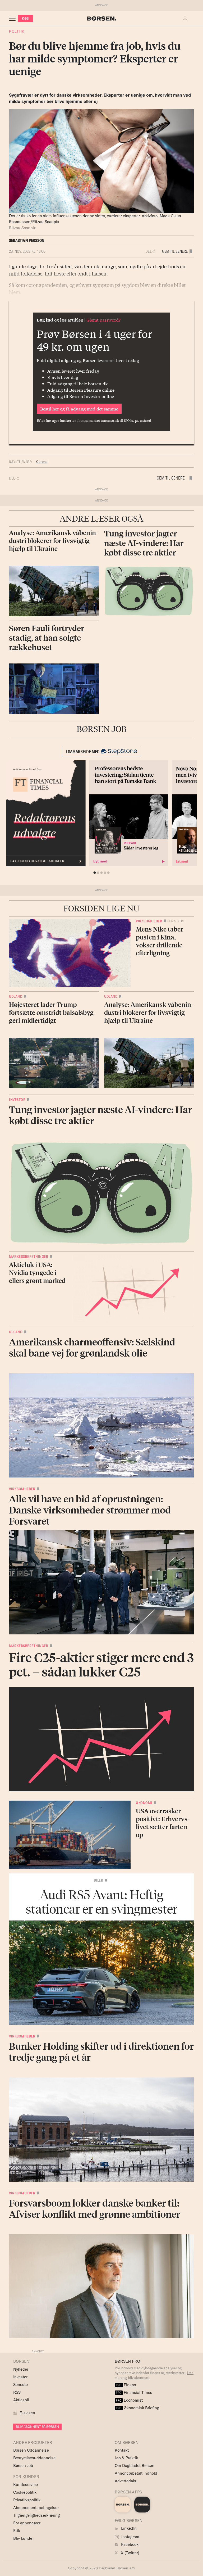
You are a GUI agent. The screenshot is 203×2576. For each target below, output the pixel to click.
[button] (186, 19)
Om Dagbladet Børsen (135, 2466)
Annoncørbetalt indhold (136, 2473)
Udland (16, 996)
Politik (17, 31)
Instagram (130, 2537)
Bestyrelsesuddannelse (34, 2458)
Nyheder (21, 2369)
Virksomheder (149, 921)
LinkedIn (128, 2528)
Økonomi (144, 1803)
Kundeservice (26, 2485)
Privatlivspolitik (27, 2500)
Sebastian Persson (27, 240)
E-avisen (27, 2413)
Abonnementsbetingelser (36, 2508)
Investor (17, 1100)
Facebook (129, 2544)
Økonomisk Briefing (137, 2408)
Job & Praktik (126, 2458)
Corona (42, 462)
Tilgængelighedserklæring (36, 2515)
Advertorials (125, 2481)
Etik (17, 2531)
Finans (126, 2385)
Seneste (20, 2385)
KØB (26, 18)
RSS (17, 2392)
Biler (99, 1880)
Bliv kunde (23, 2538)
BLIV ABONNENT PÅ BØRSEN (37, 2427)
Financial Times (134, 2392)
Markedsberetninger (29, 1257)
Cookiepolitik (25, 2492)
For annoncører (27, 2523)
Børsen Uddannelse (31, 2450)
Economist (129, 2400)
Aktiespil (21, 2400)
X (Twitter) (130, 2553)
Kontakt (122, 2450)
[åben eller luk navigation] (13, 19)
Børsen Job (23, 2466)
